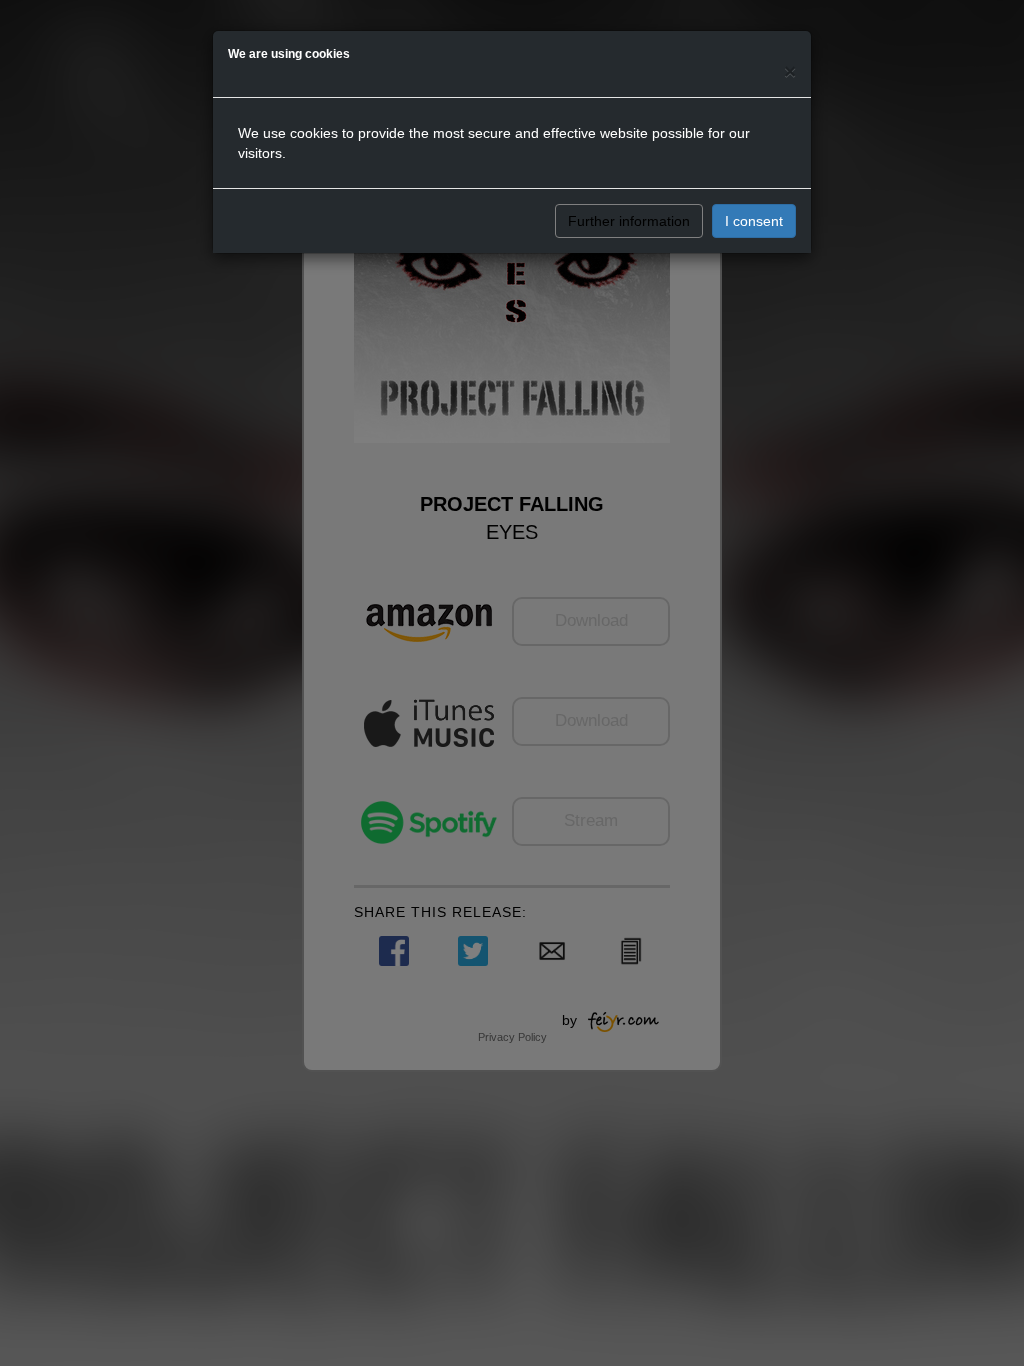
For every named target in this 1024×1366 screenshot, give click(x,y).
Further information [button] (629, 221)
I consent (754, 221)
